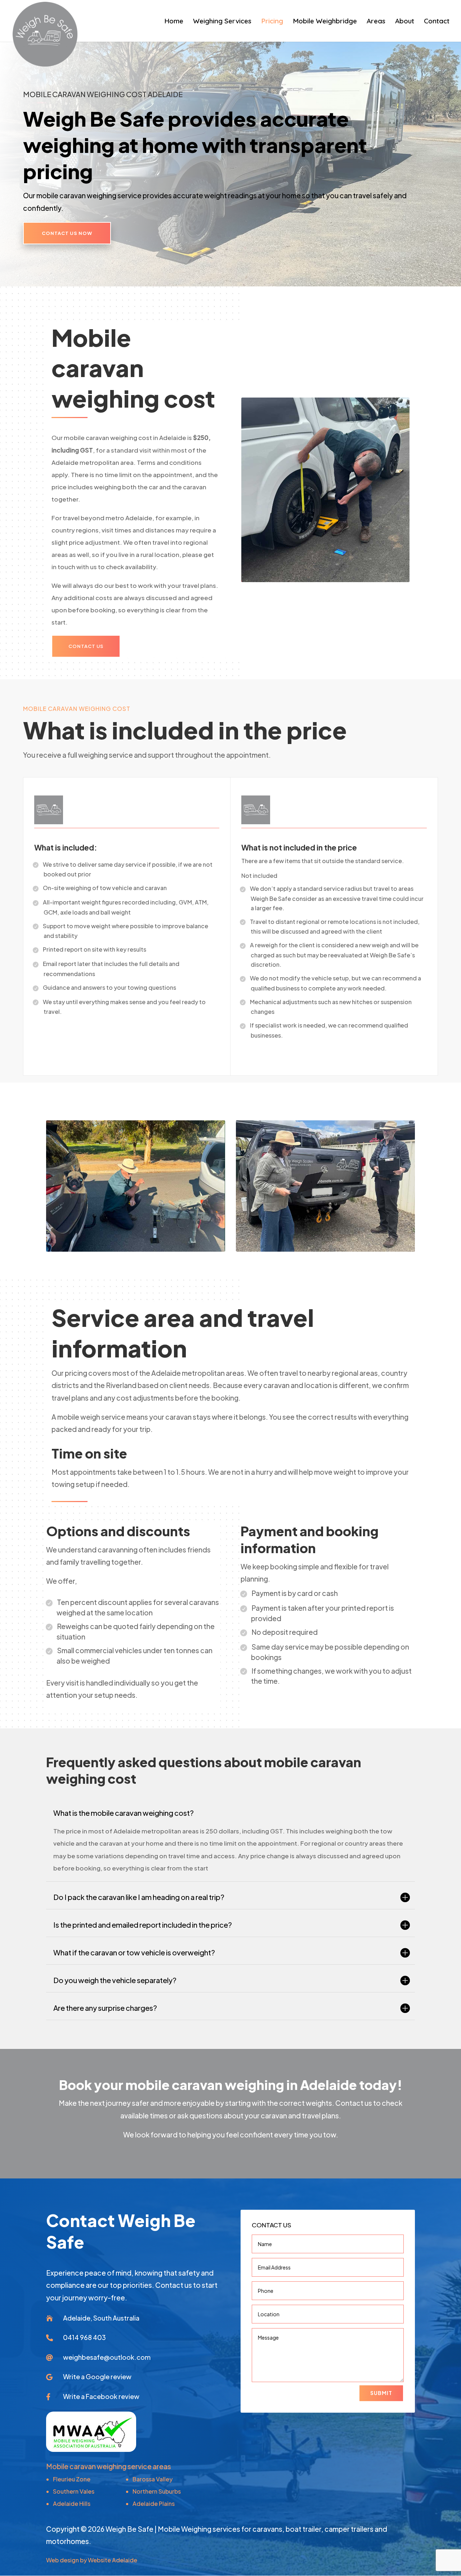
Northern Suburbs (157, 2491)
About (405, 22)
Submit (381, 2393)
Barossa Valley (153, 2479)
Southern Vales (74, 2491)
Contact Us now (67, 233)
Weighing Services (222, 22)
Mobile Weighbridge (325, 22)
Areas (376, 22)
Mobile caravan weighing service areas (109, 2466)
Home (174, 22)
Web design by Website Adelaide (92, 2560)
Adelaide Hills (72, 2504)
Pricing (272, 22)
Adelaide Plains (154, 2504)
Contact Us (86, 646)
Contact (437, 22)
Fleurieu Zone (72, 2479)
